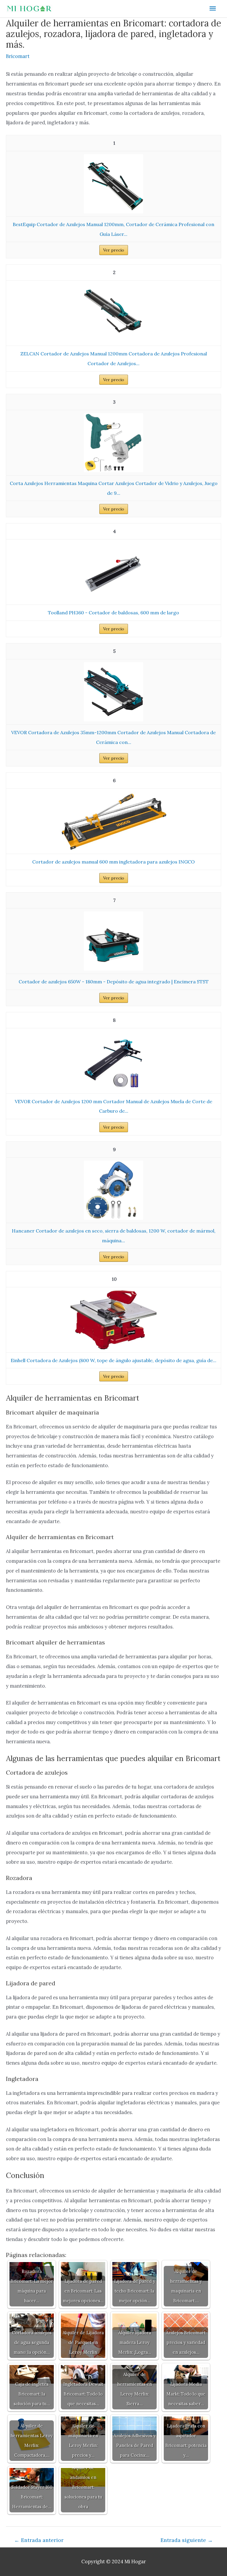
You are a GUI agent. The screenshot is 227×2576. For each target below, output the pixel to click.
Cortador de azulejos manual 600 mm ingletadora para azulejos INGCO (113, 862)
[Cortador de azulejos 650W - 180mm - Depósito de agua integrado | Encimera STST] (113, 940)
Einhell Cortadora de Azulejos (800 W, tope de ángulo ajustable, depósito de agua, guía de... (113, 1360)
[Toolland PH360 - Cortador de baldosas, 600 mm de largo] (113, 571)
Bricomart (18, 56)
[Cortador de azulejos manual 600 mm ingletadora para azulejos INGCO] (113, 821)
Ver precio (114, 250)
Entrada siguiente (187, 2540)
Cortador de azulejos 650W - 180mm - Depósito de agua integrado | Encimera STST (114, 982)
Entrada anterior (39, 2540)
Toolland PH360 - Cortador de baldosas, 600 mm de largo (113, 613)
